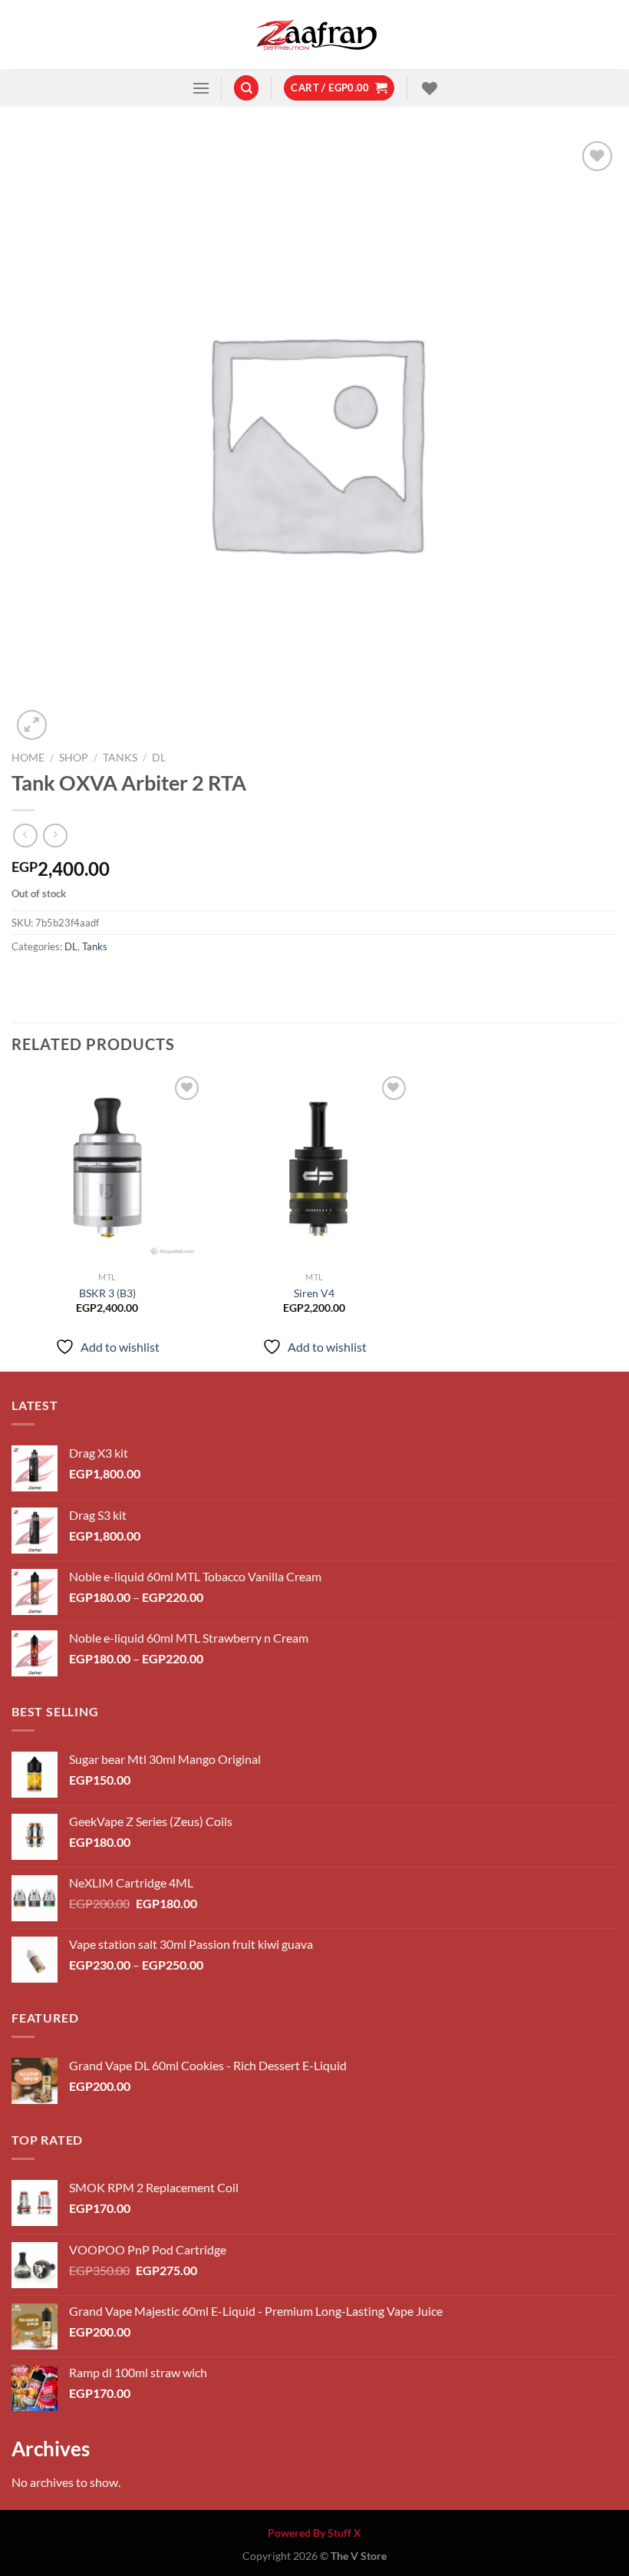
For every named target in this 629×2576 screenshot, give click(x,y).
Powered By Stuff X (314, 2533)
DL (159, 758)
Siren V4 (314, 1293)
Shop (74, 758)
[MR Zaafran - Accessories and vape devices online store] (314, 35)
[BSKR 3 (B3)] (107, 1168)
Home (28, 758)
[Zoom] (32, 725)
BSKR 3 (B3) (107, 1293)
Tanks (120, 758)
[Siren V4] (314, 1168)
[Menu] (201, 88)
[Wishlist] (428, 88)
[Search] (246, 88)
